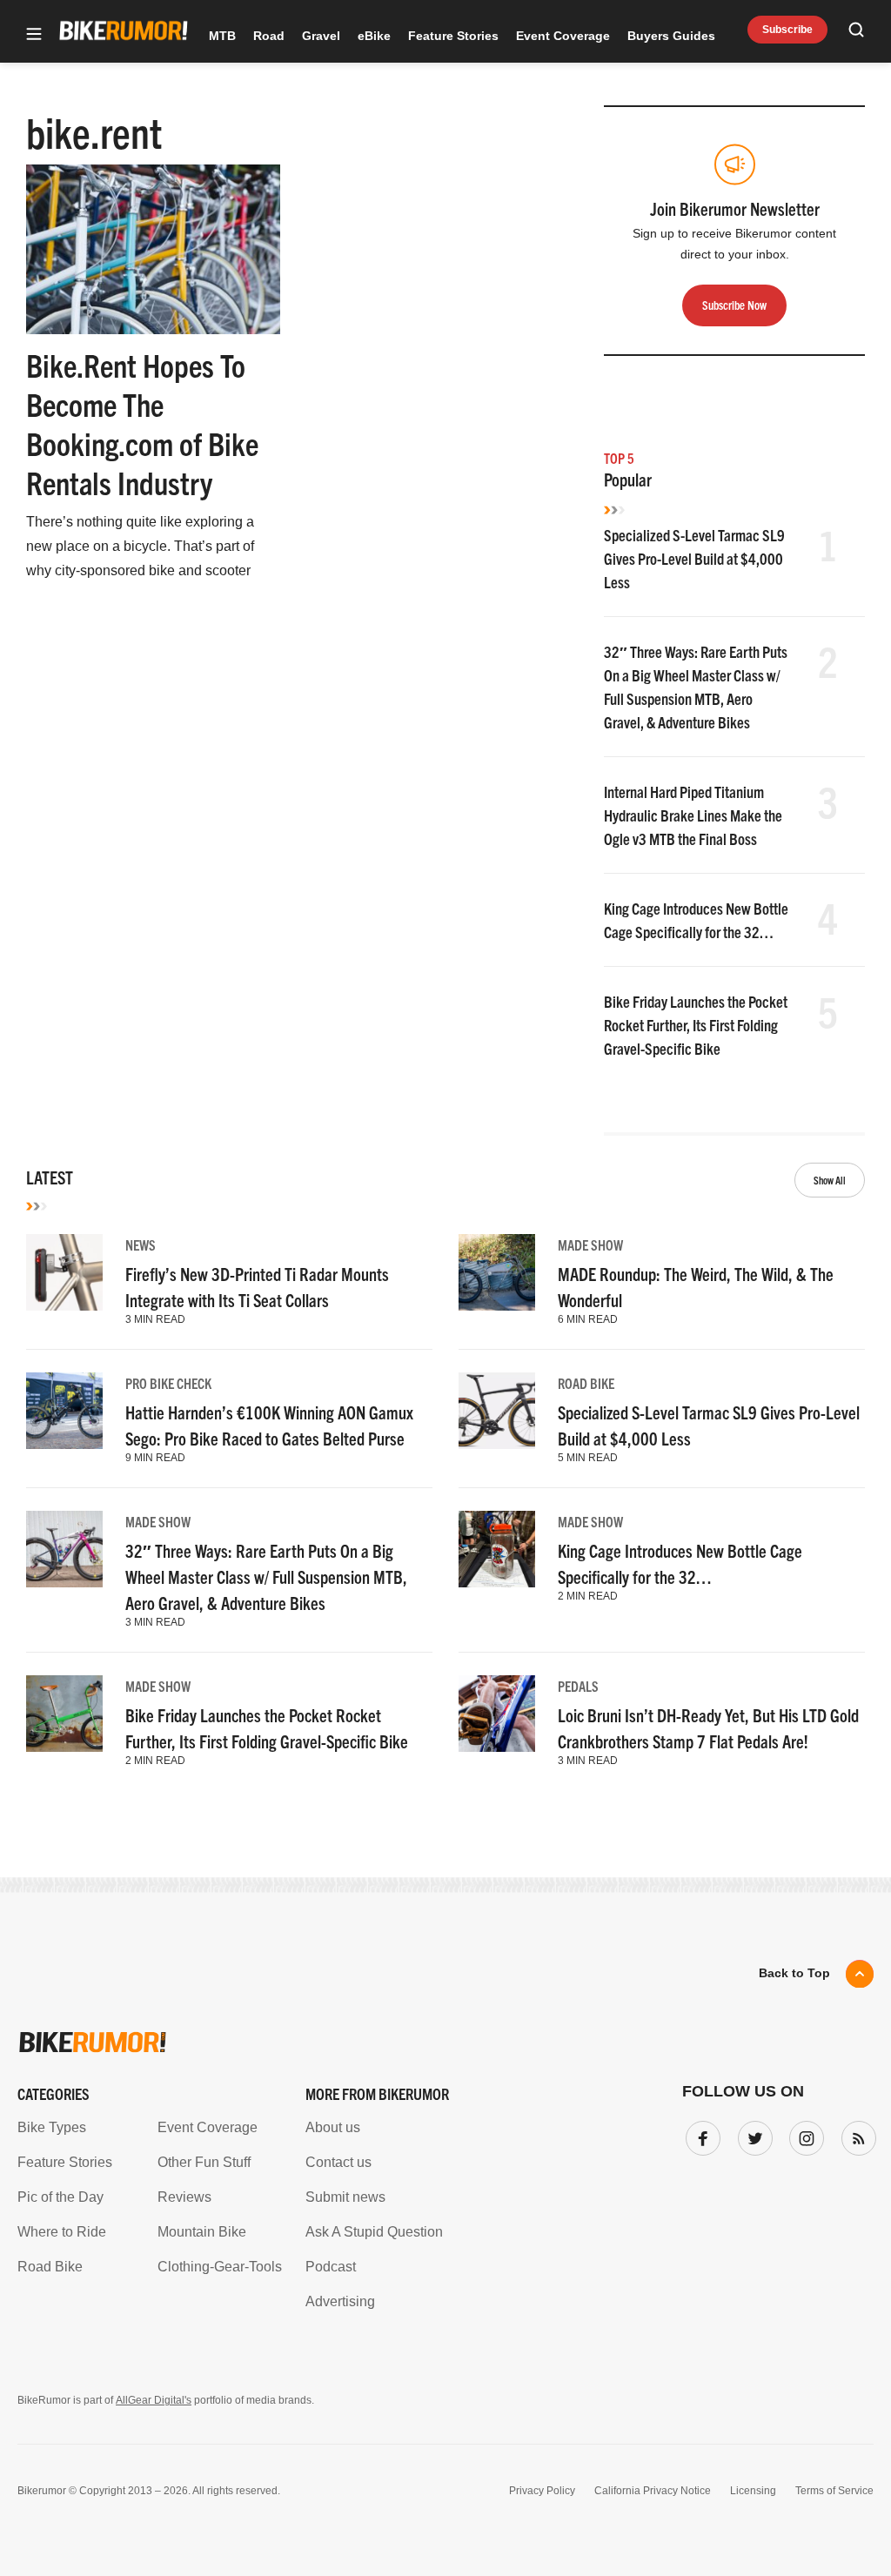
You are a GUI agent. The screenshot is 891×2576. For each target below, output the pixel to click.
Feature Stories (453, 36)
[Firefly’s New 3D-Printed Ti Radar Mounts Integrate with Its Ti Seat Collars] (64, 1272)
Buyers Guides (671, 36)
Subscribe (787, 30)
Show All (830, 1180)
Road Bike (586, 1383)
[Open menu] (34, 35)
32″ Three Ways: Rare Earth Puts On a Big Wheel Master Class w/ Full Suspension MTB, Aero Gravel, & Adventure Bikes (266, 1576)
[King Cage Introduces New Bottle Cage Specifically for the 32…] (497, 1549)
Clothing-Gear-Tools (220, 2267)
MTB (222, 36)
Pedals (578, 1686)
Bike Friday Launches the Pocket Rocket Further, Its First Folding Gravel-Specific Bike (696, 1025)
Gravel (321, 36)
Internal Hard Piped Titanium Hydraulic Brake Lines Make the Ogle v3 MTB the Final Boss (693, 815)
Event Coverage (563, 36)
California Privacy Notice (653, 2491)
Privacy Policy (542, 2491)
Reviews (184, 2197)
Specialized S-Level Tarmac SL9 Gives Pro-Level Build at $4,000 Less (694, 558)
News (141, 1244)
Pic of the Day (60, 2197)
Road (269, 36)
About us (333, 2127)
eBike (374, 36)
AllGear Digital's (154, 2400)
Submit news (345, 2197)
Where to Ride (62, 2232)
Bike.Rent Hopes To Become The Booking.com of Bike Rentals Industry (142, 423)
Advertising (340, 2301)
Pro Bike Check (168, 1383)
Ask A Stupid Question (374, 2232)
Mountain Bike (202, 2232)
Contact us (338, 2162)
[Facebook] (700, 2135)
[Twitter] (752, 2135)
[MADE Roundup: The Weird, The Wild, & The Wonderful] (497, 1272)
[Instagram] (803, 2135)
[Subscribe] (855, 2135)
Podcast (331, 2267)
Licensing (753, 2491)
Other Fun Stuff (204, 2162)
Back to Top (794, 1973)
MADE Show (590, 1244)
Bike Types (52, 2127)
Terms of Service (834, 2491)
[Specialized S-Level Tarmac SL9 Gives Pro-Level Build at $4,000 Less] (497, 1411)
